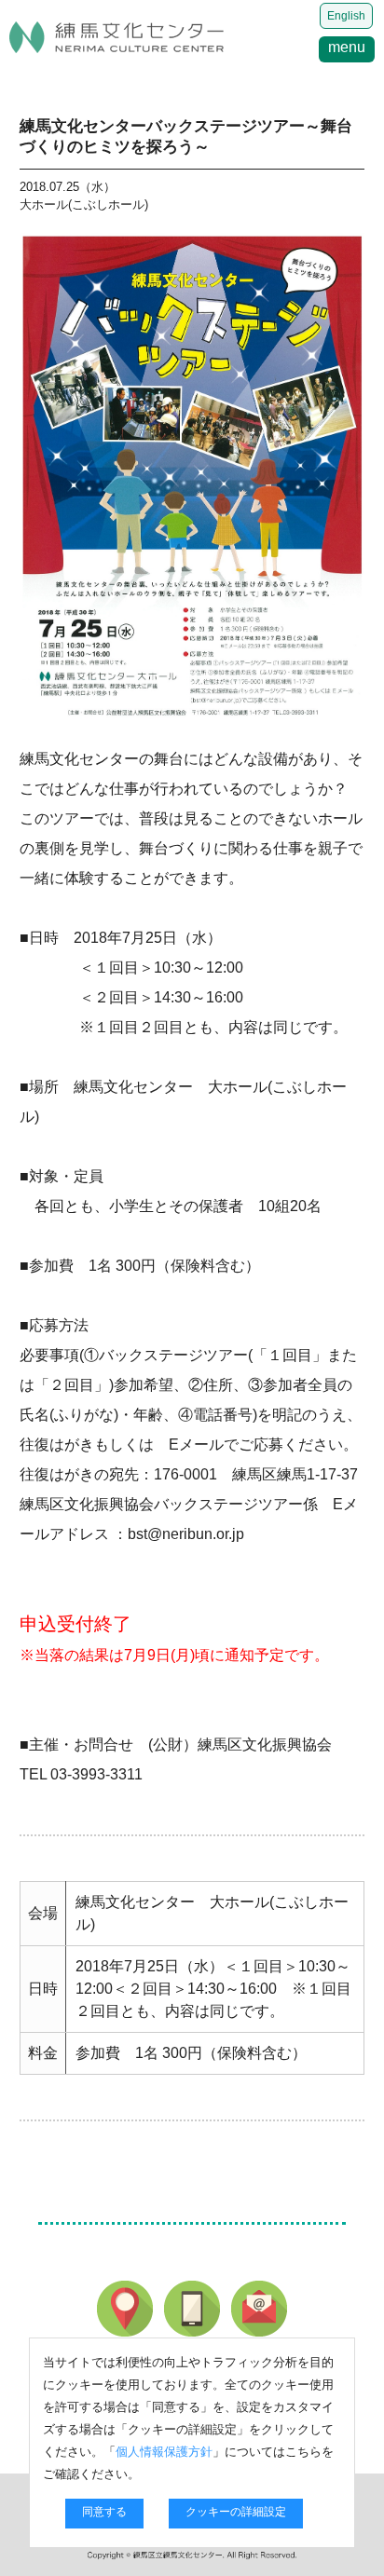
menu (347, 47)
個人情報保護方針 (164, 2452)
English (346, 16)
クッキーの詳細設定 (236, 2512)
